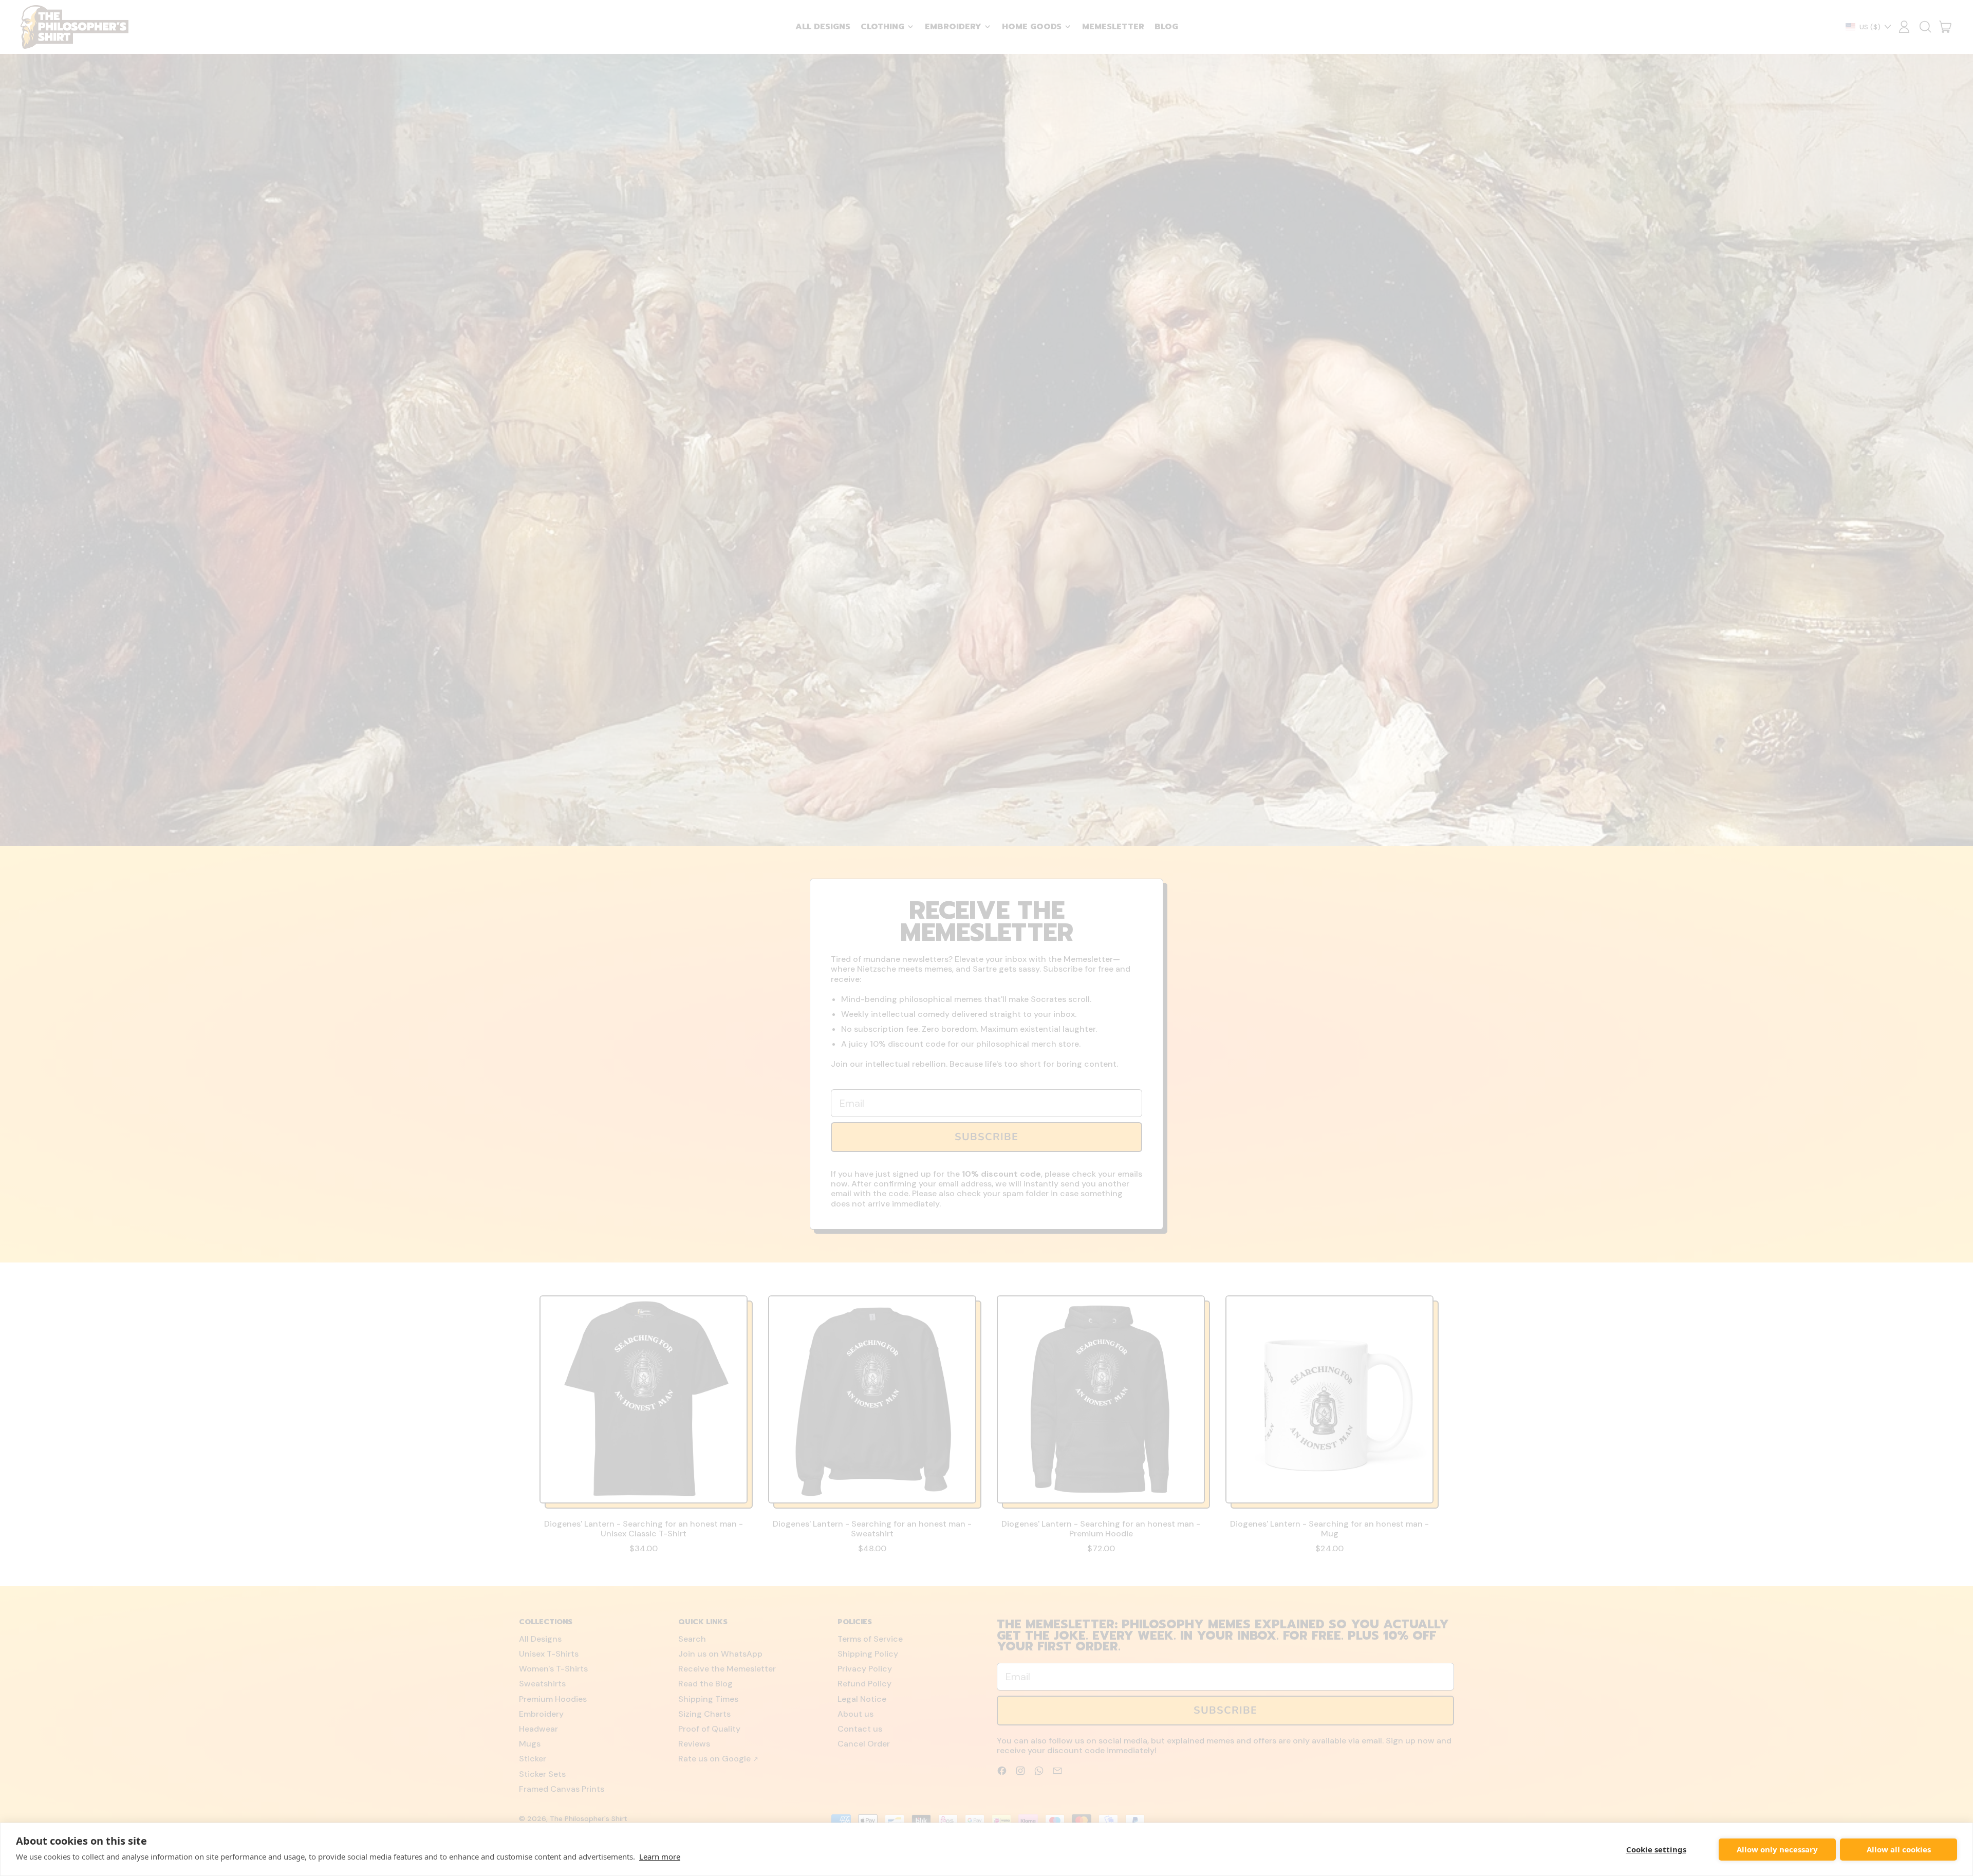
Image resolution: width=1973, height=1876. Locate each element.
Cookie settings (1656, 1849)
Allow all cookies (1899, 1849)
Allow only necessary (1777, 1849)
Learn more (660, 1856)
